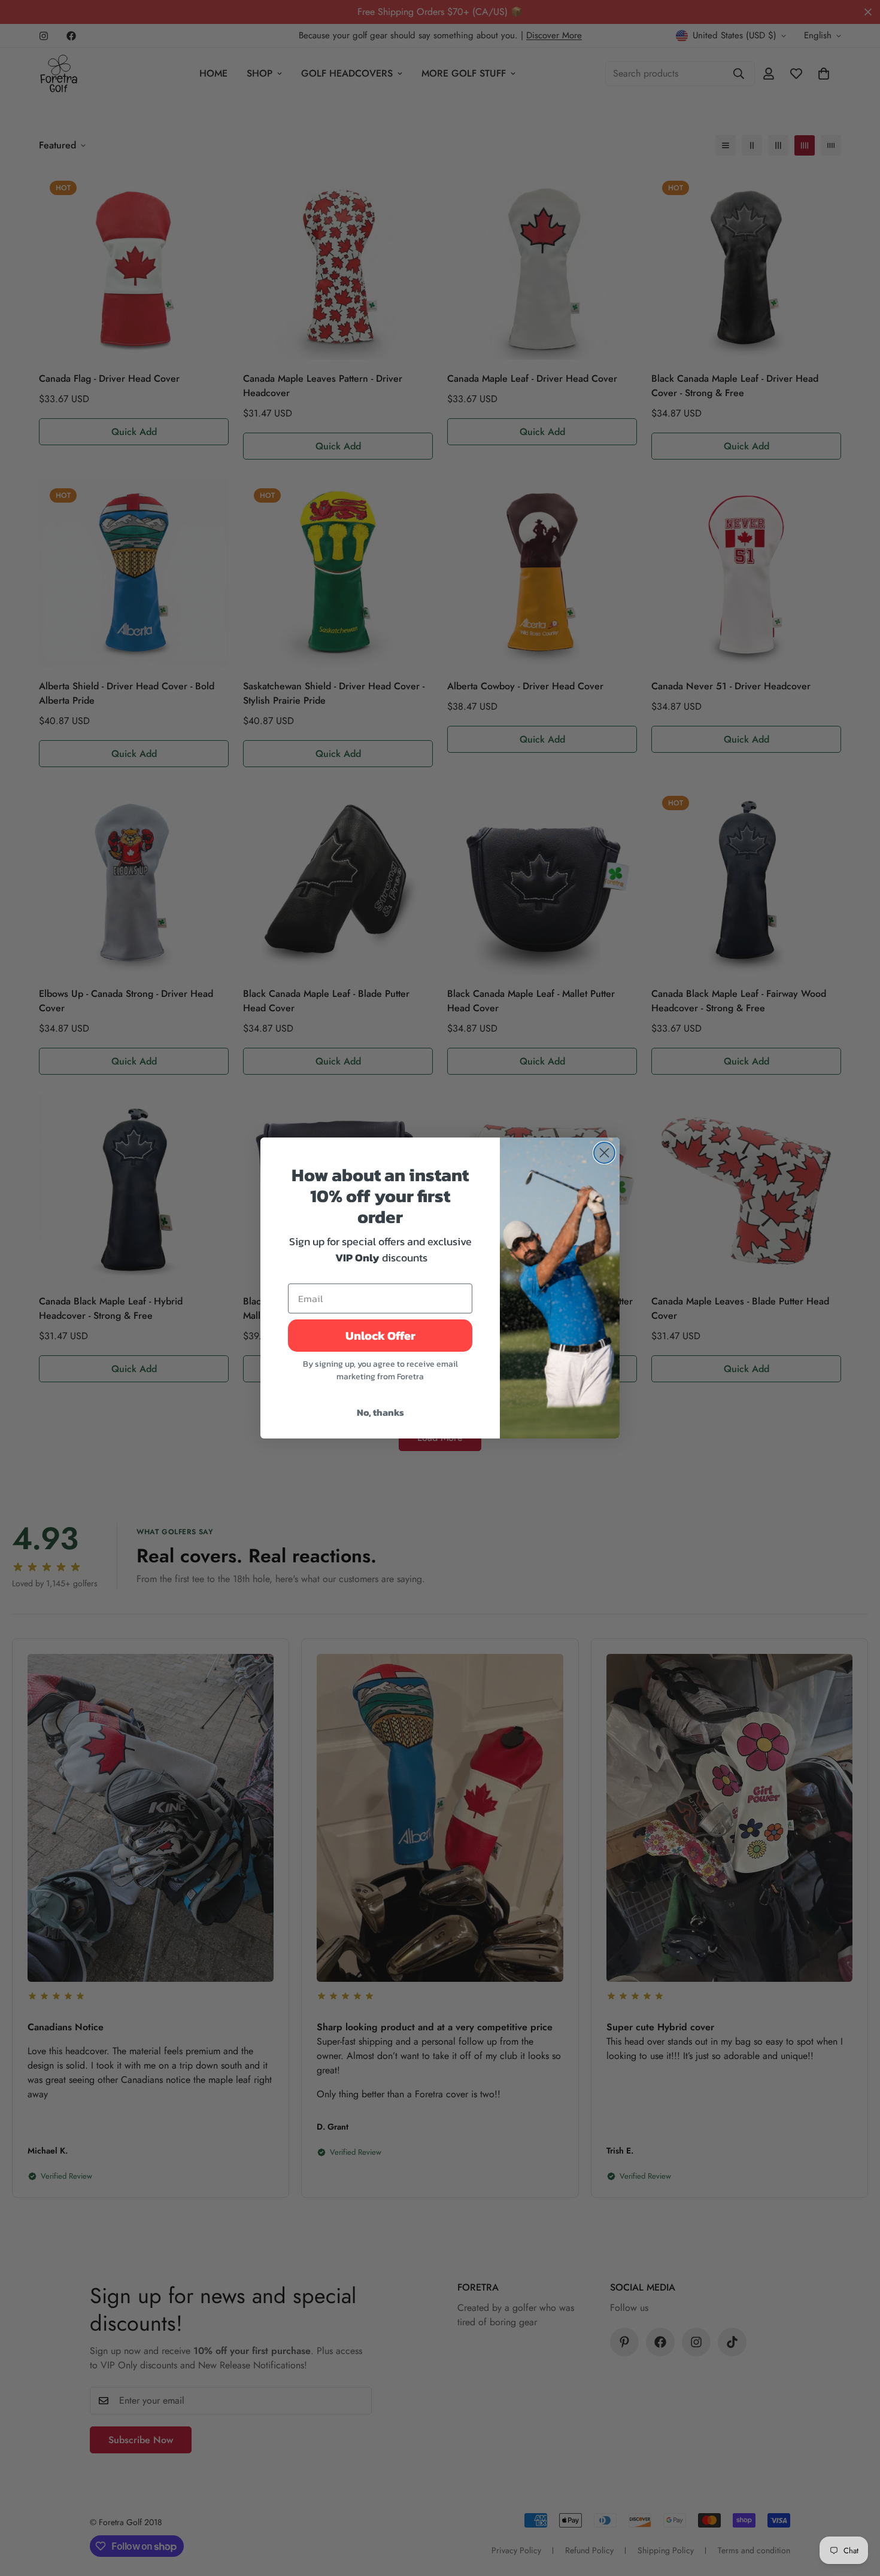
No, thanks (380, 1412)
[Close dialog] (604, 1153)
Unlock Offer (380, 1336)
